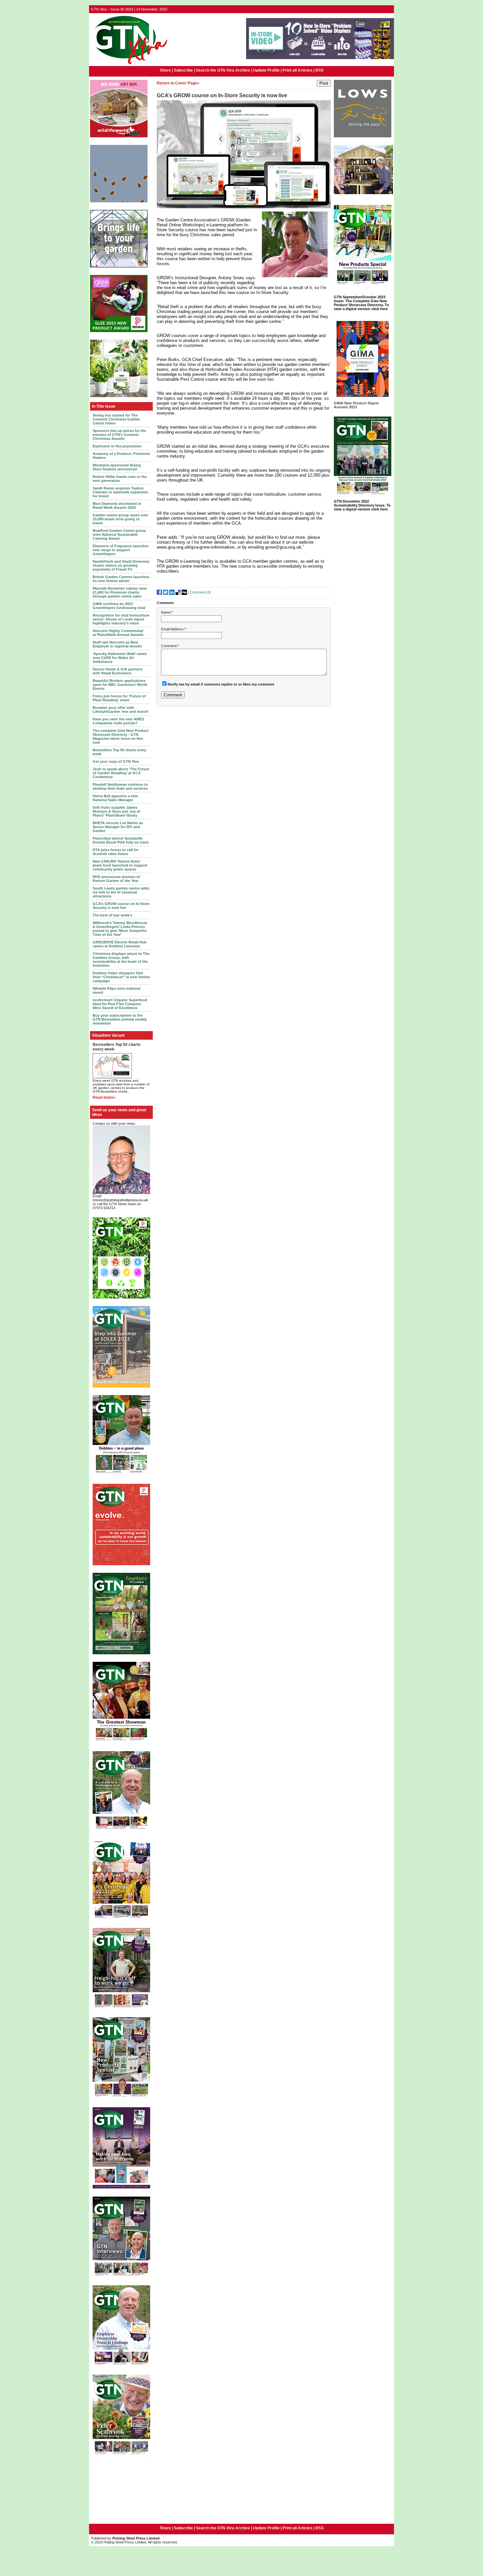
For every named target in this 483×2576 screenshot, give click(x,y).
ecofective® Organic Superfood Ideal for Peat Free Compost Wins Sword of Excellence (120, 1004)
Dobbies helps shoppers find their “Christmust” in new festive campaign (121, 977)
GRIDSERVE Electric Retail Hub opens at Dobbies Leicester (120, 944)
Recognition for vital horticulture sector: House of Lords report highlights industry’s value (121, 619)
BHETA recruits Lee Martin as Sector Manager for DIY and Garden (118, 827)
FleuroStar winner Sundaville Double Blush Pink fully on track (121, 840)
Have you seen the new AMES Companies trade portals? (118, 721)
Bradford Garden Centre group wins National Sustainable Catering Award (119, 534)
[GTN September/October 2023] (363, 286)
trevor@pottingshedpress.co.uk (120, 1200)
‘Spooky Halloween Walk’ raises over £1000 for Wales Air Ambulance (120, 658)
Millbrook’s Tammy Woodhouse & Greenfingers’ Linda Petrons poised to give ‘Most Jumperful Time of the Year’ (120, 929)
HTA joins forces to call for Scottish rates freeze (116, 852)
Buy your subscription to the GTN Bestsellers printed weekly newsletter (120, 1019)
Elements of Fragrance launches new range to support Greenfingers (121, 550)
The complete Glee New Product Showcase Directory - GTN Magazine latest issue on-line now (121, 736)
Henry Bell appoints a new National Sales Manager (115, 798)
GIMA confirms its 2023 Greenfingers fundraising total (119, 606)
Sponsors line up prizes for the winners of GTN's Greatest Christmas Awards (119, 435)
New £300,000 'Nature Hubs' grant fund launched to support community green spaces (120, 865)
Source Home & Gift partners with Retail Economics (118, 671)
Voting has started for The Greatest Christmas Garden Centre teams (116, 419)
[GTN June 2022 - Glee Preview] (121, 2188)
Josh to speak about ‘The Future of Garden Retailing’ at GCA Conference (121, 773)
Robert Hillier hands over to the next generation (120, 479)
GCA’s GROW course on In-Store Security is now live (121, 906)
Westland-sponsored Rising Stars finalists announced (117, 467)
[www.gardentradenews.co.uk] (129, 65)
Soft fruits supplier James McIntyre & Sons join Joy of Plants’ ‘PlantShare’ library (116, 811)
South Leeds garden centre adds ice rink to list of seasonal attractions (121, 892)
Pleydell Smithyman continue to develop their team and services (120, 786)
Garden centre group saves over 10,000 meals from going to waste (120, 519)
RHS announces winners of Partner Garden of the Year (116, 879)
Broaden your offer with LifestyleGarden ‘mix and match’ (121, 710)
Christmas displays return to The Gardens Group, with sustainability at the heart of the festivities (121, 960)
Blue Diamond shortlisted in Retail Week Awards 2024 (117, 506)
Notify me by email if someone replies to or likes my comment (221, 684)
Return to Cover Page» (178, 83)
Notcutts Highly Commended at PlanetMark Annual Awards (118, 633)
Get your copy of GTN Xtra (116, 761)
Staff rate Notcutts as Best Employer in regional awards (117, 644)
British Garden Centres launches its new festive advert (121, 579)
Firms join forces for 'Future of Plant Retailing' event (119, 698)
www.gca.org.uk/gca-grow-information (196, 547)
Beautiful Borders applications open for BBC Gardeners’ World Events (120, 685)
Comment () (200, 592)
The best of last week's (113, 915)
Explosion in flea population (117, 446)
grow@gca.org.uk (283, 547)
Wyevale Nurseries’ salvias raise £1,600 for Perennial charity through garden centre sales (120, 592)
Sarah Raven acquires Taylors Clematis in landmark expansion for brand (120, 492)
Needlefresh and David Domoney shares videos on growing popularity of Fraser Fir (121, 565)
